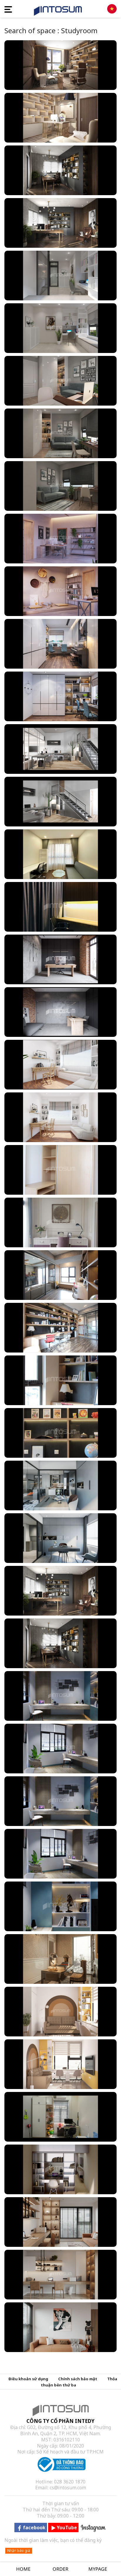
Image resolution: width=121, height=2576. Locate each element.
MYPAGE (98, 2569)
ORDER (60, 2569)
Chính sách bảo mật (78, 2379)
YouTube (67, 2528)
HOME (23, 2569)
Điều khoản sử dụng (28, 2379)
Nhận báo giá (19, 2551)
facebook (34, 2528)
